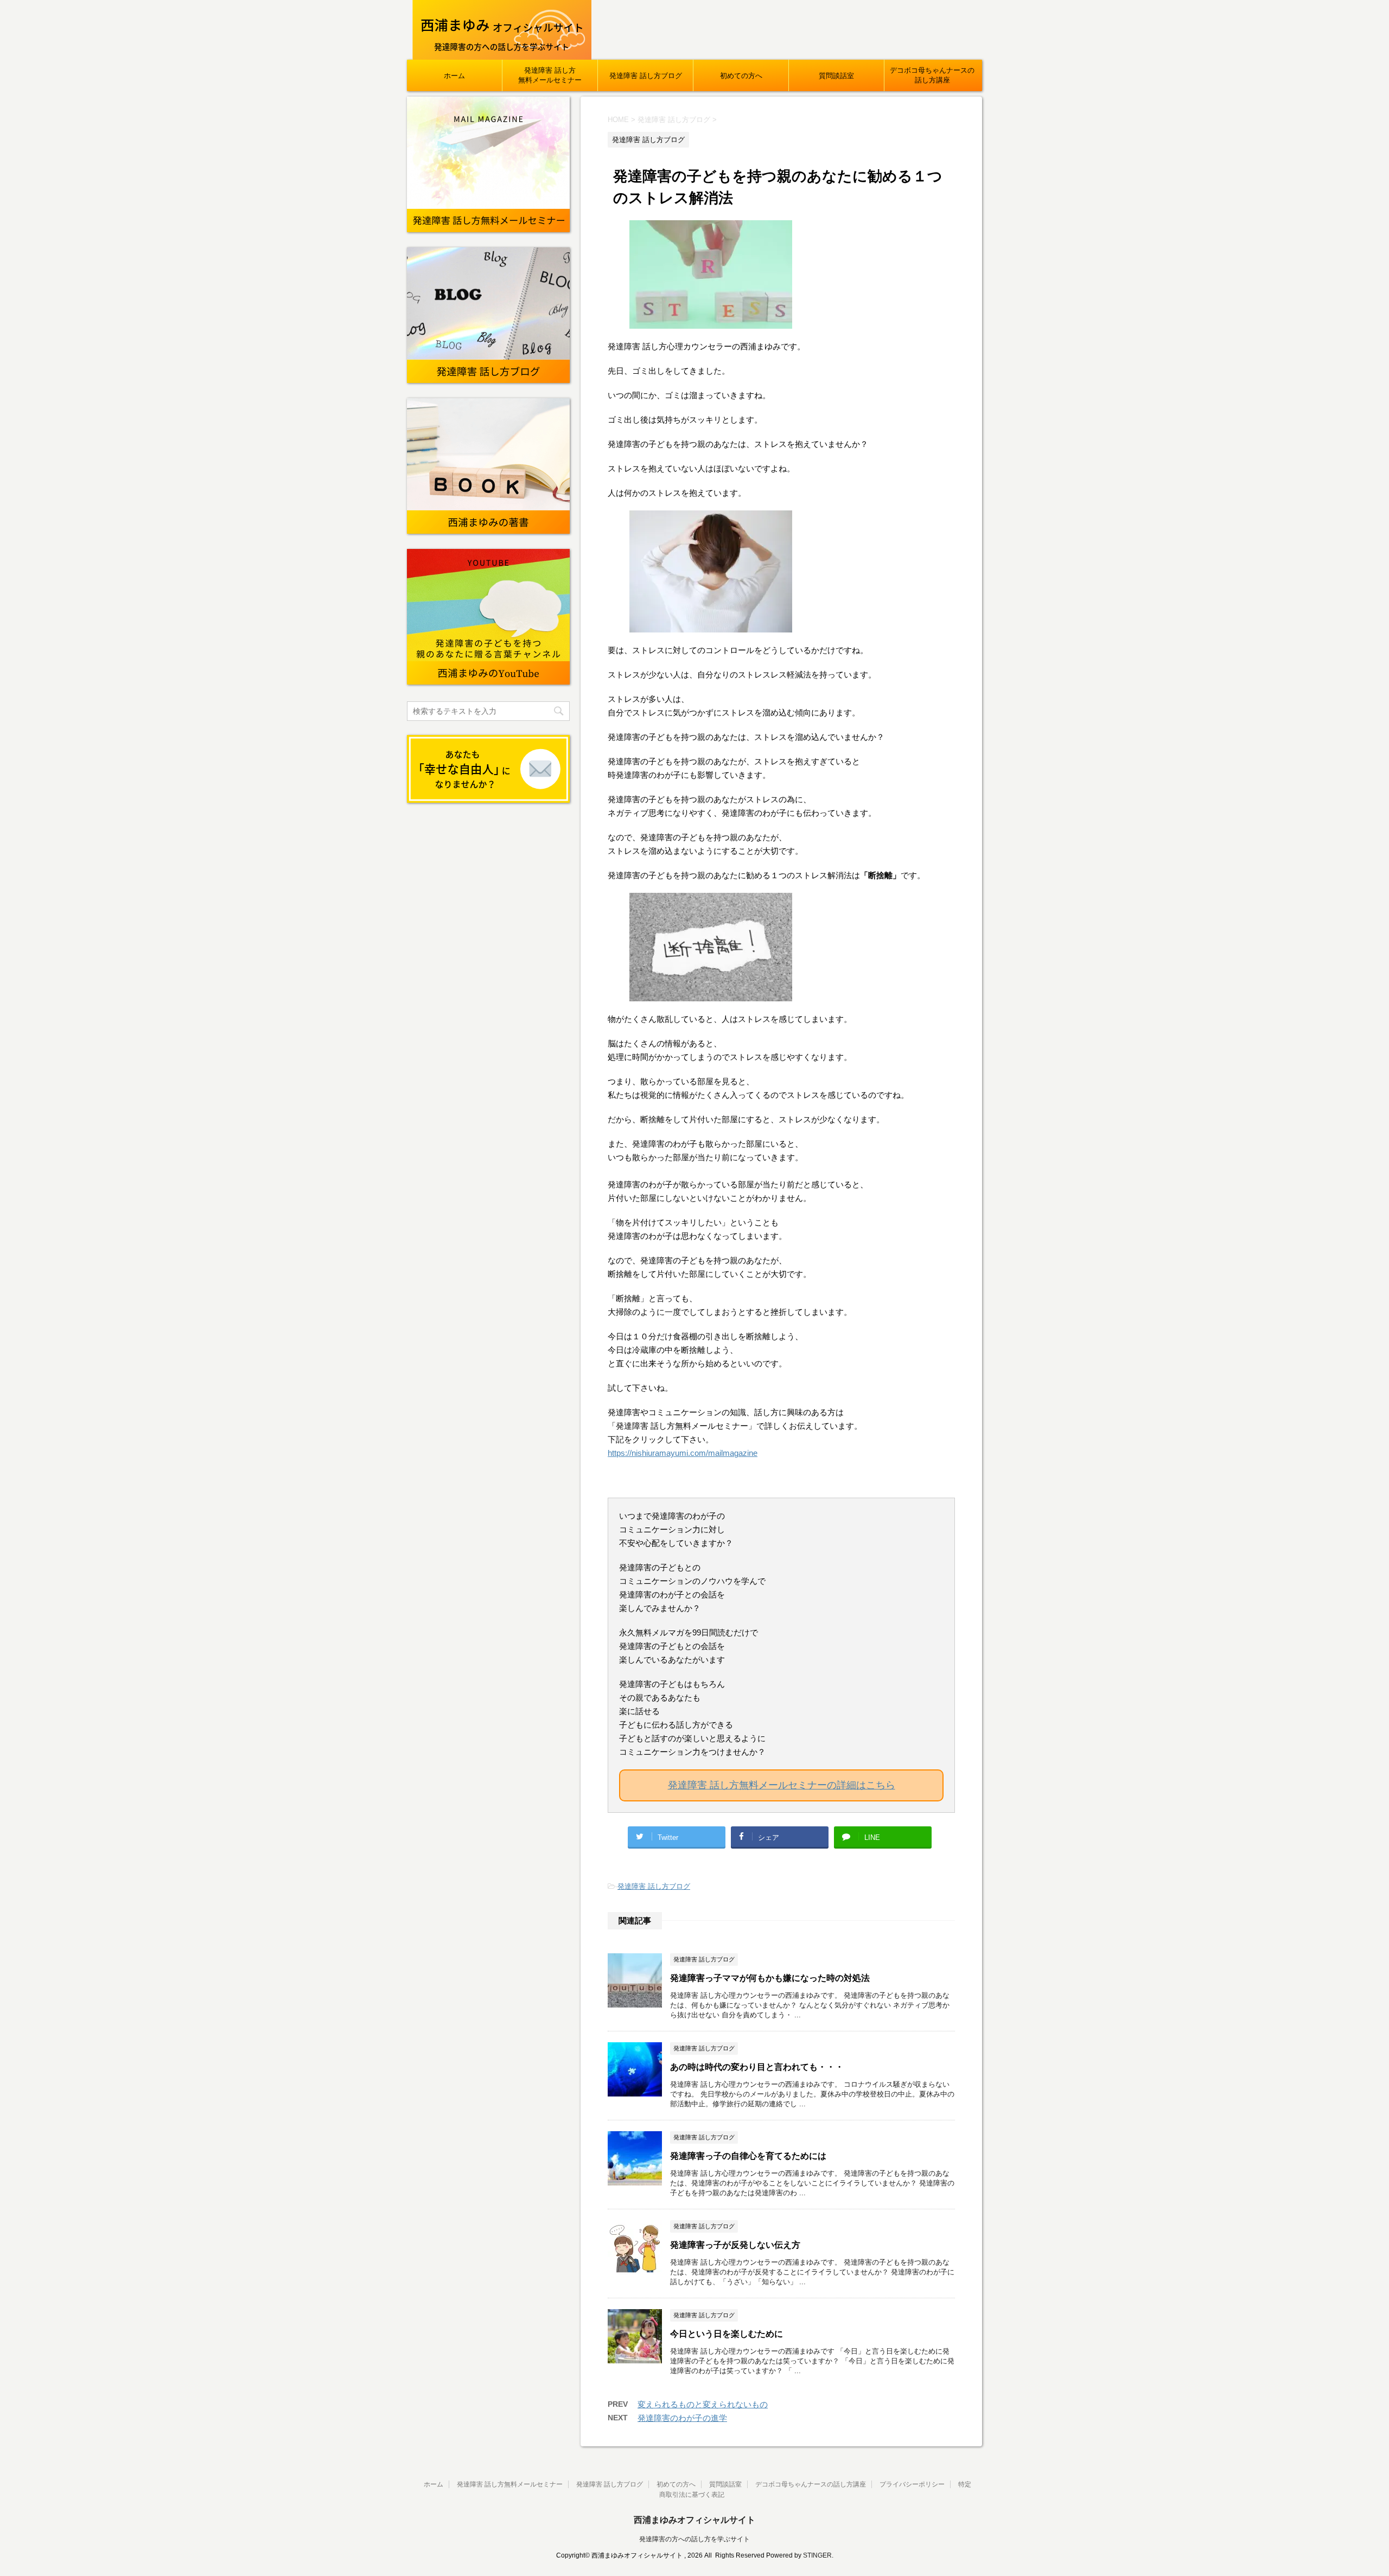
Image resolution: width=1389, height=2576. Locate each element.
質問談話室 (836, 76)
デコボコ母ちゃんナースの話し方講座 (932, 75)
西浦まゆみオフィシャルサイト (694, 2520)
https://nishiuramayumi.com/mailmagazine (683, 1453)
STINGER (817, 2555)
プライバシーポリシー (912, 2484)
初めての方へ (741, 76)
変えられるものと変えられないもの (703, 2404)
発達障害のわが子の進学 (682, 2418)
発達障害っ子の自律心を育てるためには (748, 2156)
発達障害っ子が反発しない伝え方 (735, 2245)
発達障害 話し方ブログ (646, 76)
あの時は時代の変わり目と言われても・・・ (757, 2067)
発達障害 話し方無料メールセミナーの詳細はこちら (782, 1785)
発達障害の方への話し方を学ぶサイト (694, 2539)
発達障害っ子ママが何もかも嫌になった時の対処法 (770, 1978)
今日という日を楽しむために (727, 2334)
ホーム (454, 76)
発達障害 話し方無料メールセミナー (550, 75)
